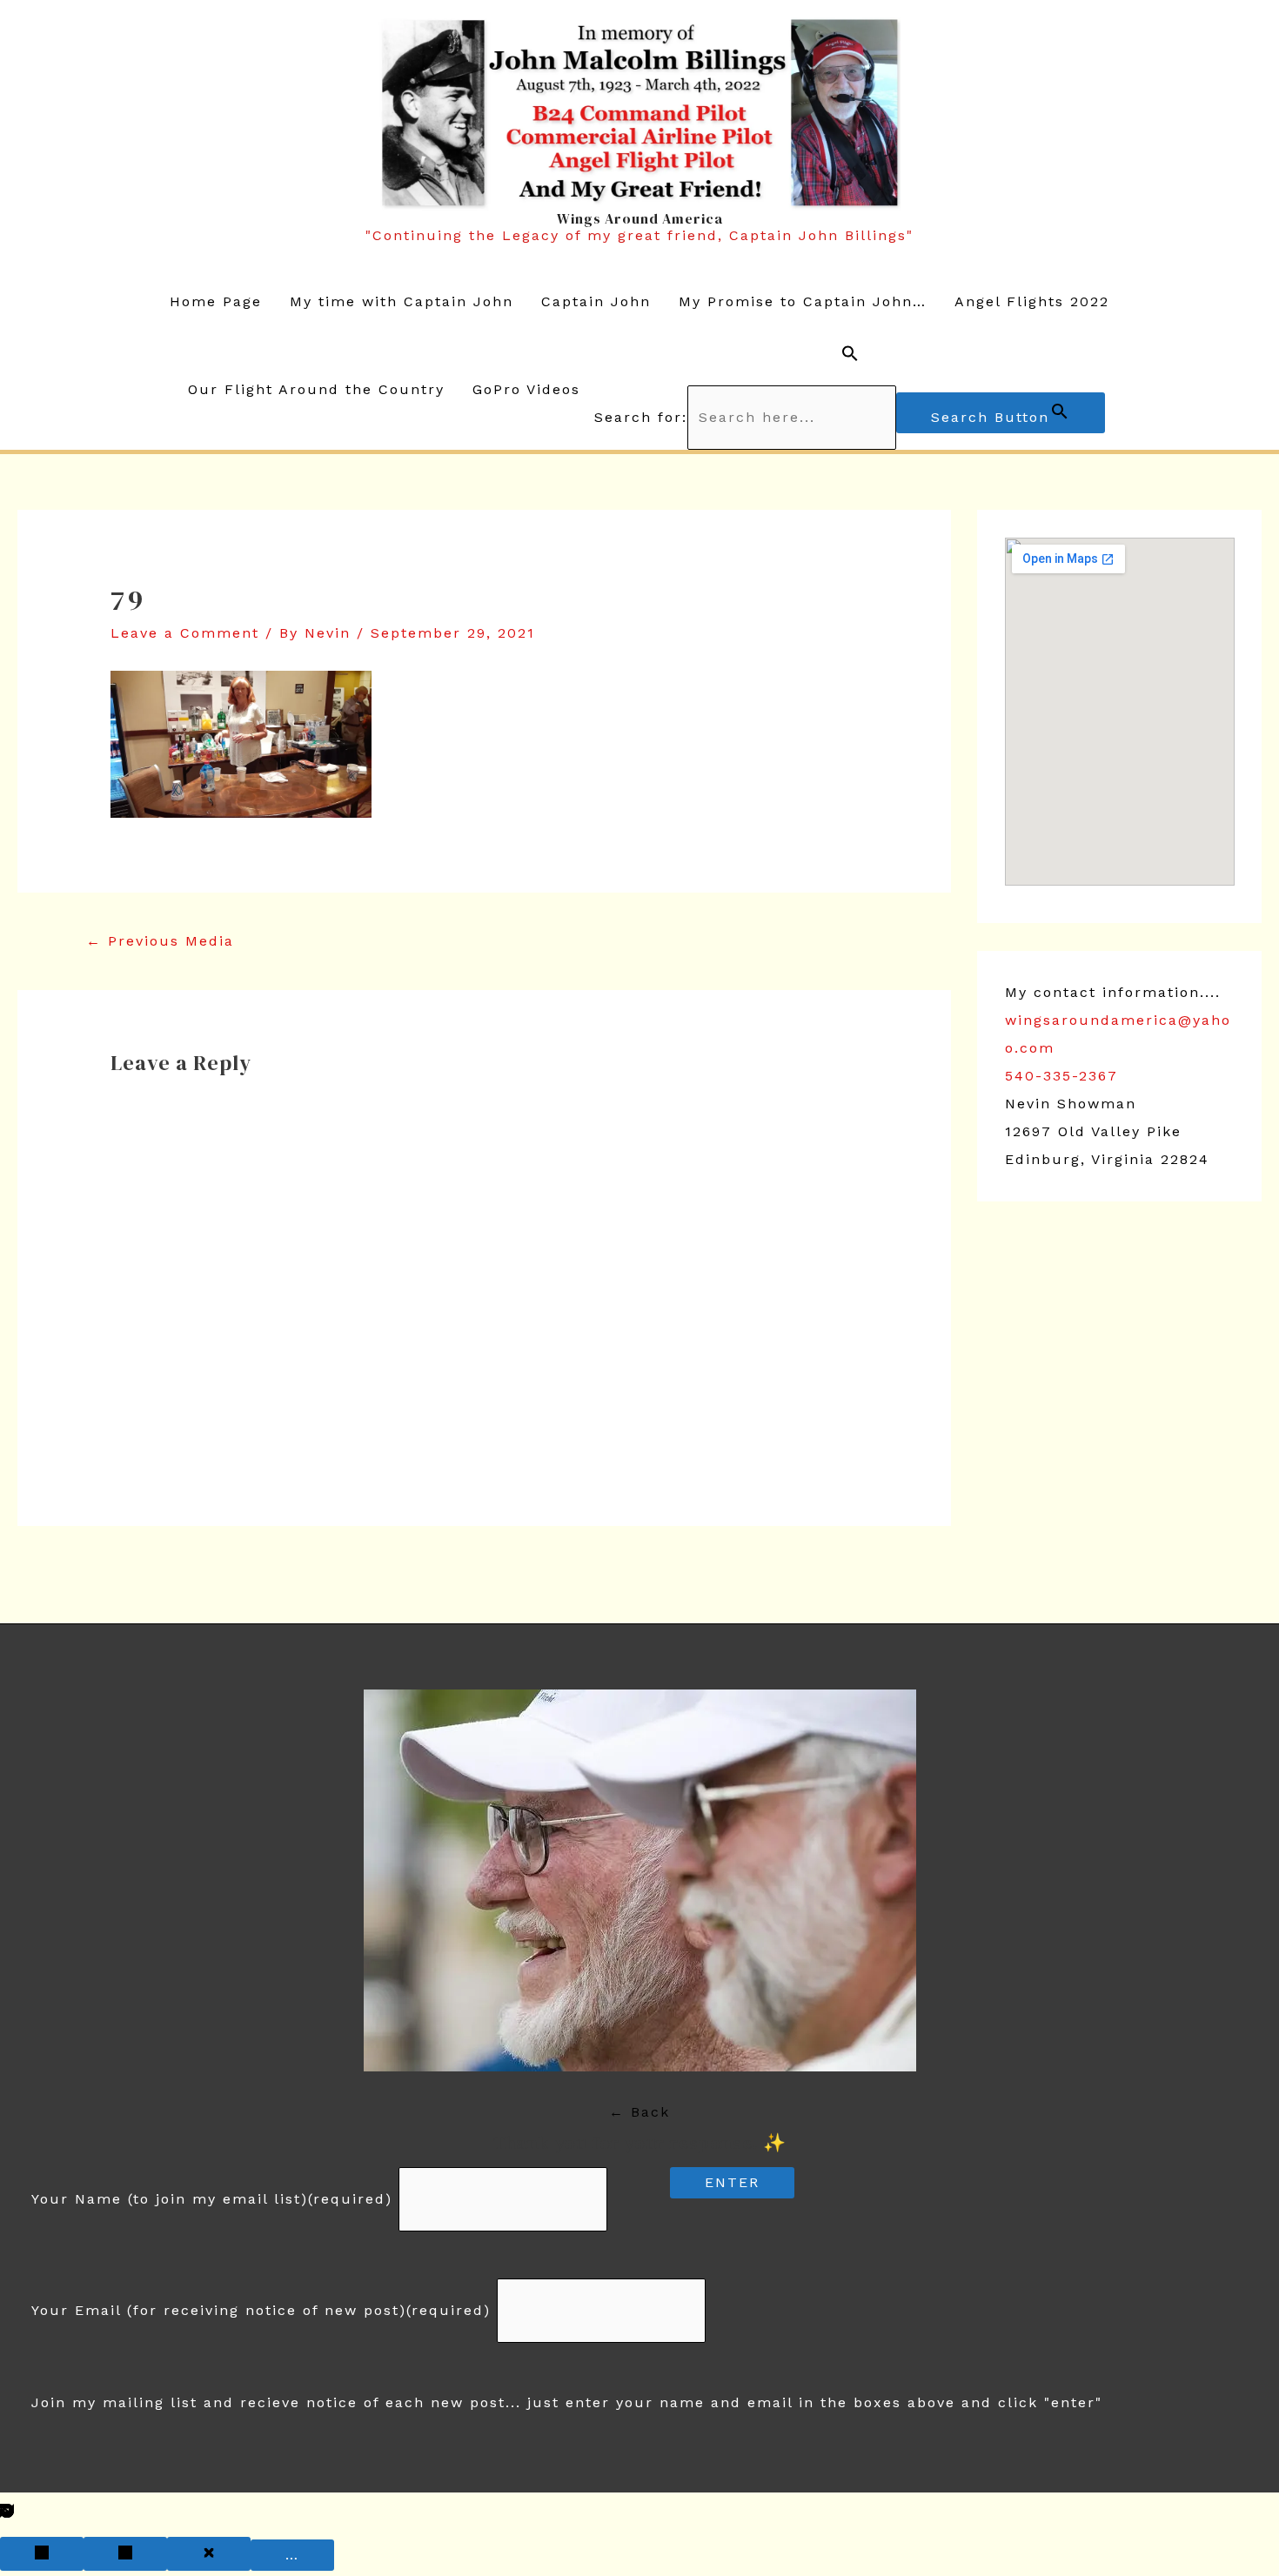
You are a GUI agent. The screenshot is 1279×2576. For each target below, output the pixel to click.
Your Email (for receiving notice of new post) (261, 2310)
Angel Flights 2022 (1032, 301)
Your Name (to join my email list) (212, 2199)
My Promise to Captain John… (803, 301)
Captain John (596, 301)
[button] (850, 358)
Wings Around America (640, 218)
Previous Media (160, 941)
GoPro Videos (526, 389)
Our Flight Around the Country (316, 389)
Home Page (216, 301)
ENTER (732, 2182)
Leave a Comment (185, 633)
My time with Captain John (402, 301)
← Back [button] (639, 2112)
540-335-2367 (1061, 1076)
